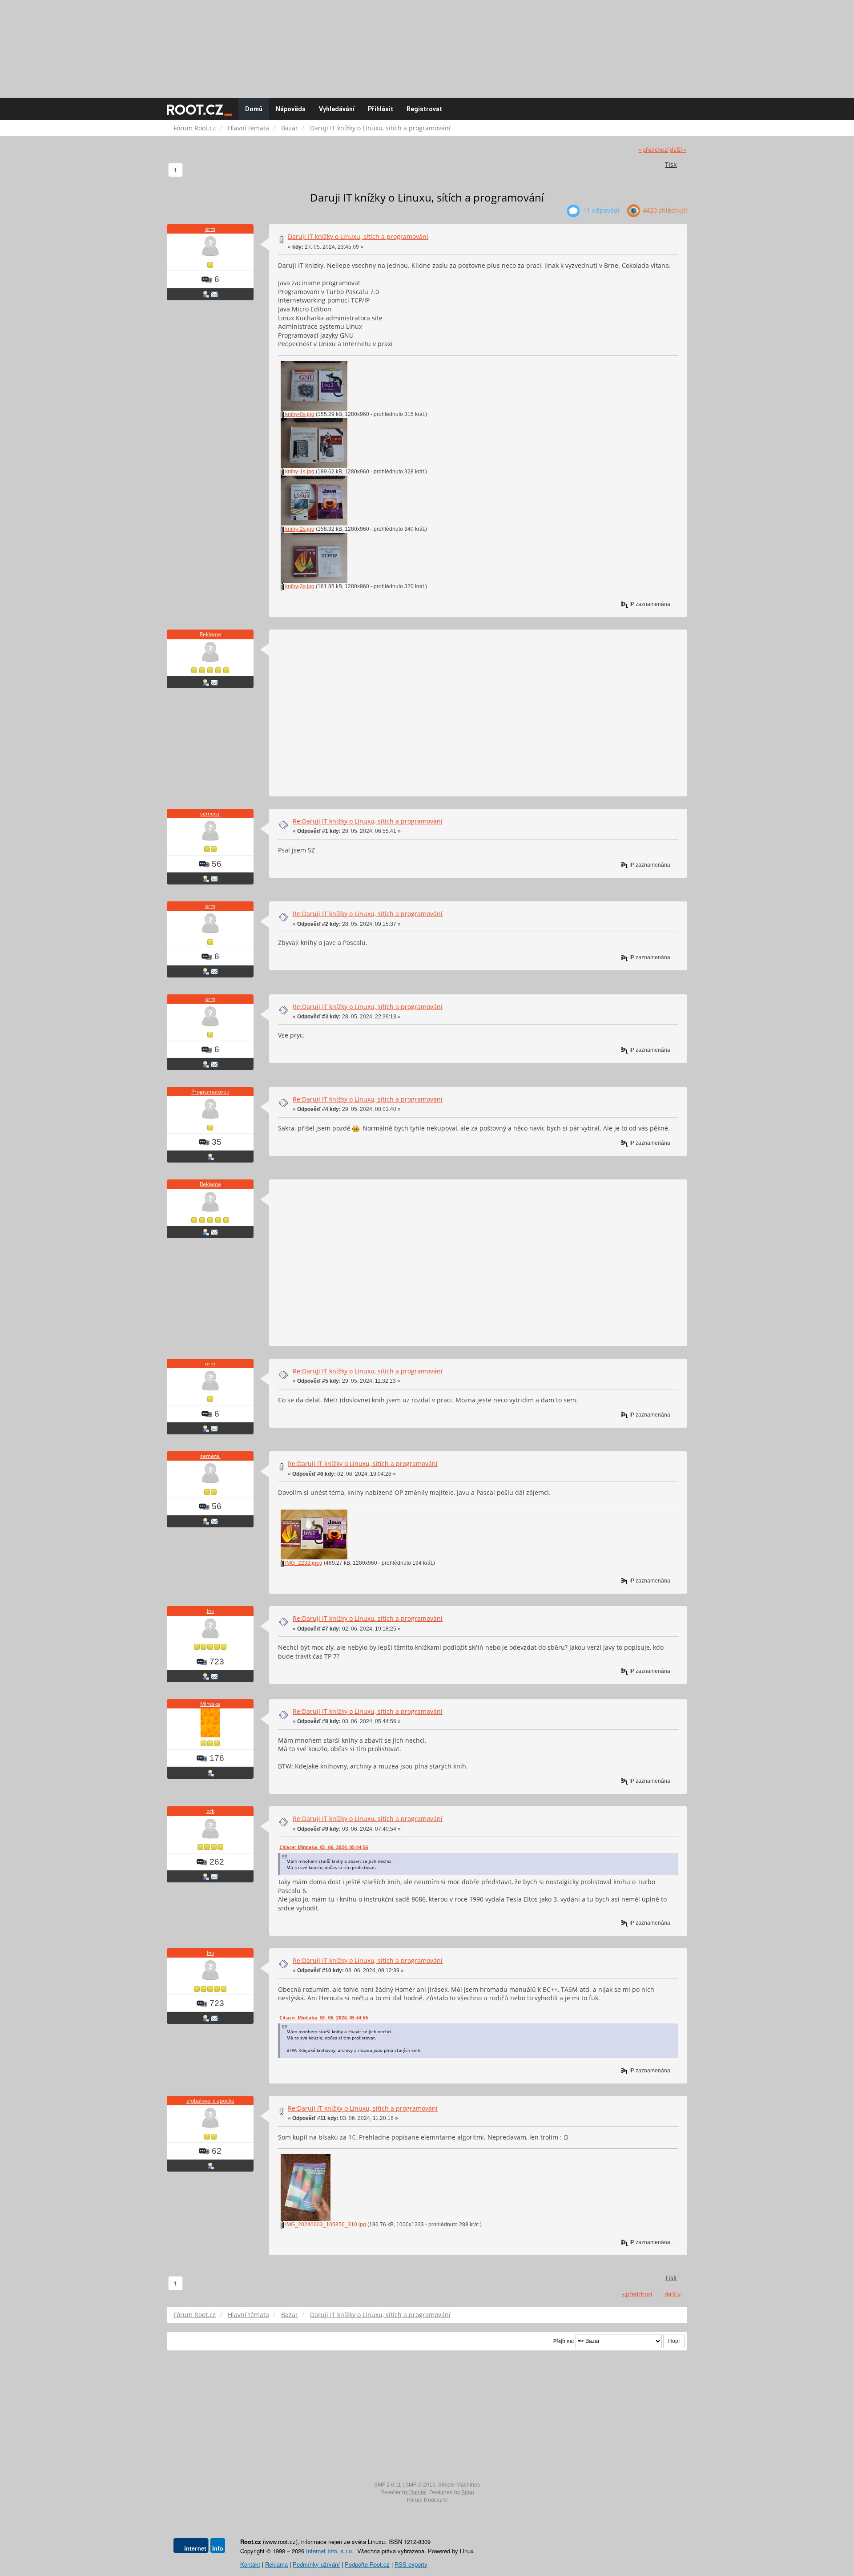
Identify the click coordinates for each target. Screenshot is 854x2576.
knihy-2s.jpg (299, 529)
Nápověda (291, 109)
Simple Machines (459, 2485)
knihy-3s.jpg (299, 586)
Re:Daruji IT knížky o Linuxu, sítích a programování (368, 821)
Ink (210, 1611)
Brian (468, 2492)
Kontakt (250, 2564)
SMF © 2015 (420, 2485)
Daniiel (418, 2492)
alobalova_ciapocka (210, 2101)
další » (678, 150)
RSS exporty (411, 2564)
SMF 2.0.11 (388, 2485)
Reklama (210, 634)
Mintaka (210, 1704)
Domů (254, 109)
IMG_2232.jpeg (303, 1563)
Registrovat (424, 109)
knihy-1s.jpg (299, 472)
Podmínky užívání (316, 2564)
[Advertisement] (427, 44)
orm (210, 229)
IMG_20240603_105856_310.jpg (325, 2225)
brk (210, 1811)
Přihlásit (381, 109)
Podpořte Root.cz (367, 2564)
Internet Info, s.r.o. (330, 2551)
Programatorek (210, 1092)
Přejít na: (564, 2341)
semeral (210, 814)
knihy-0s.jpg (299, 414)
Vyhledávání (337, 109)
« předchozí (653, 150)
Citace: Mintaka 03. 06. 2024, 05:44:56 (324, 1847)
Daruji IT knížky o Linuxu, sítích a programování (358, 236)
